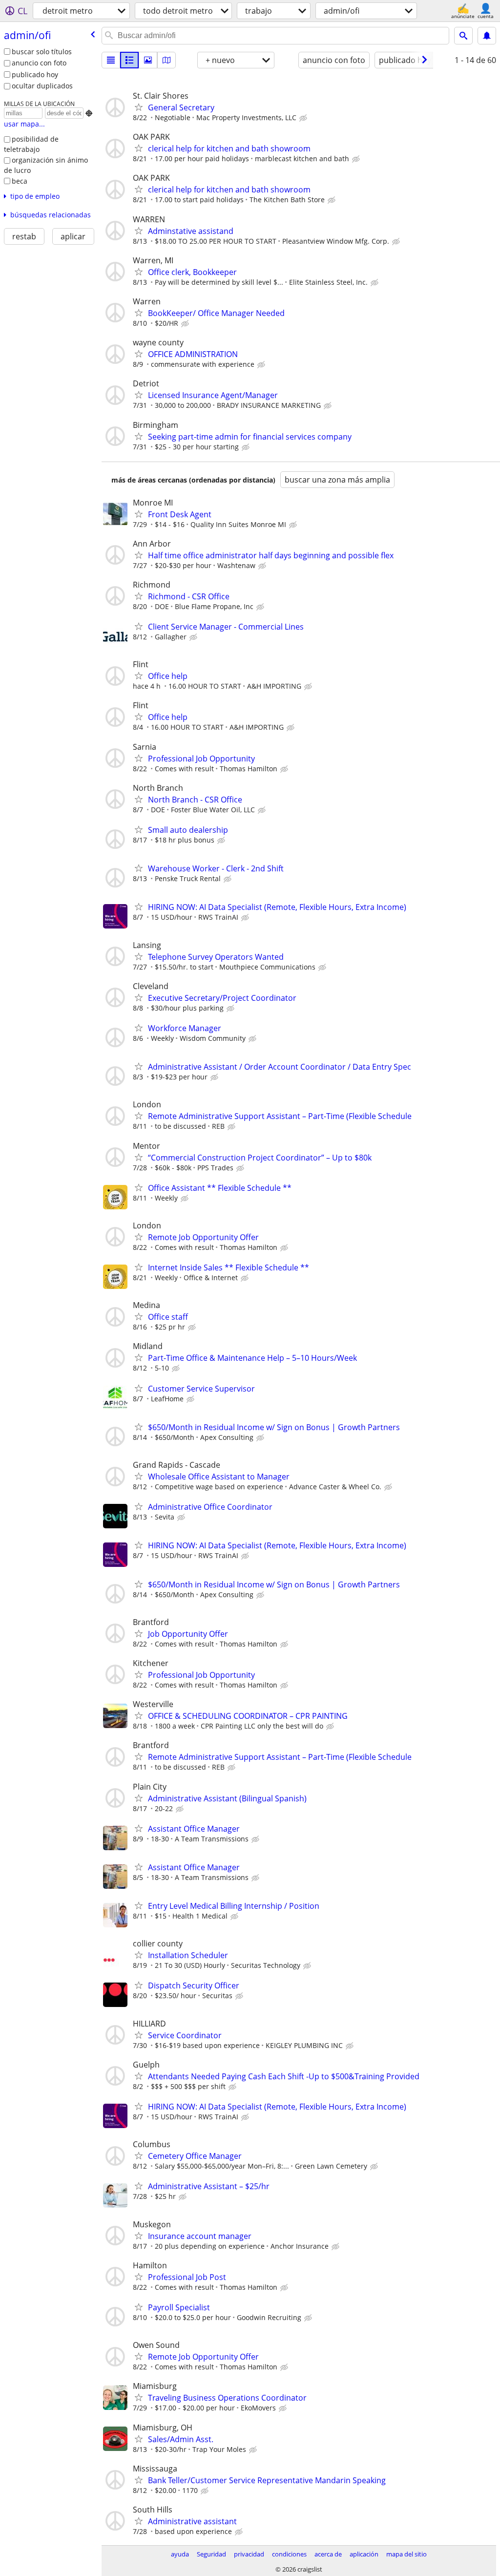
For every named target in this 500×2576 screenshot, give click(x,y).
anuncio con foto (39, 63)
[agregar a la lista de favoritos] (139, 107)
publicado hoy (35, 74)
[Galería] (148, 60)
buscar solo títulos (42, 52)
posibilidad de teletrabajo (31, 144)
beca (20, 181)
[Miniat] (129, 60)
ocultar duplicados (42, 86)
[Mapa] (167, 60)
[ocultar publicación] (304, 118)
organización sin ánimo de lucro (46, 165)
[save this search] (487, 36)
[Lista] (111, 60)
